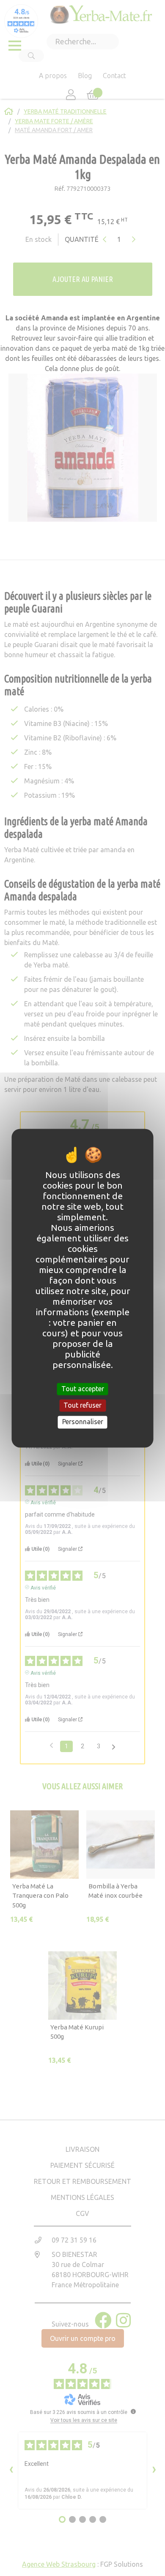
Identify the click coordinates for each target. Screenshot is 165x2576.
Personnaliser (83, 1422)
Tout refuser (82, 1406)
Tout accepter (83, 1389)
